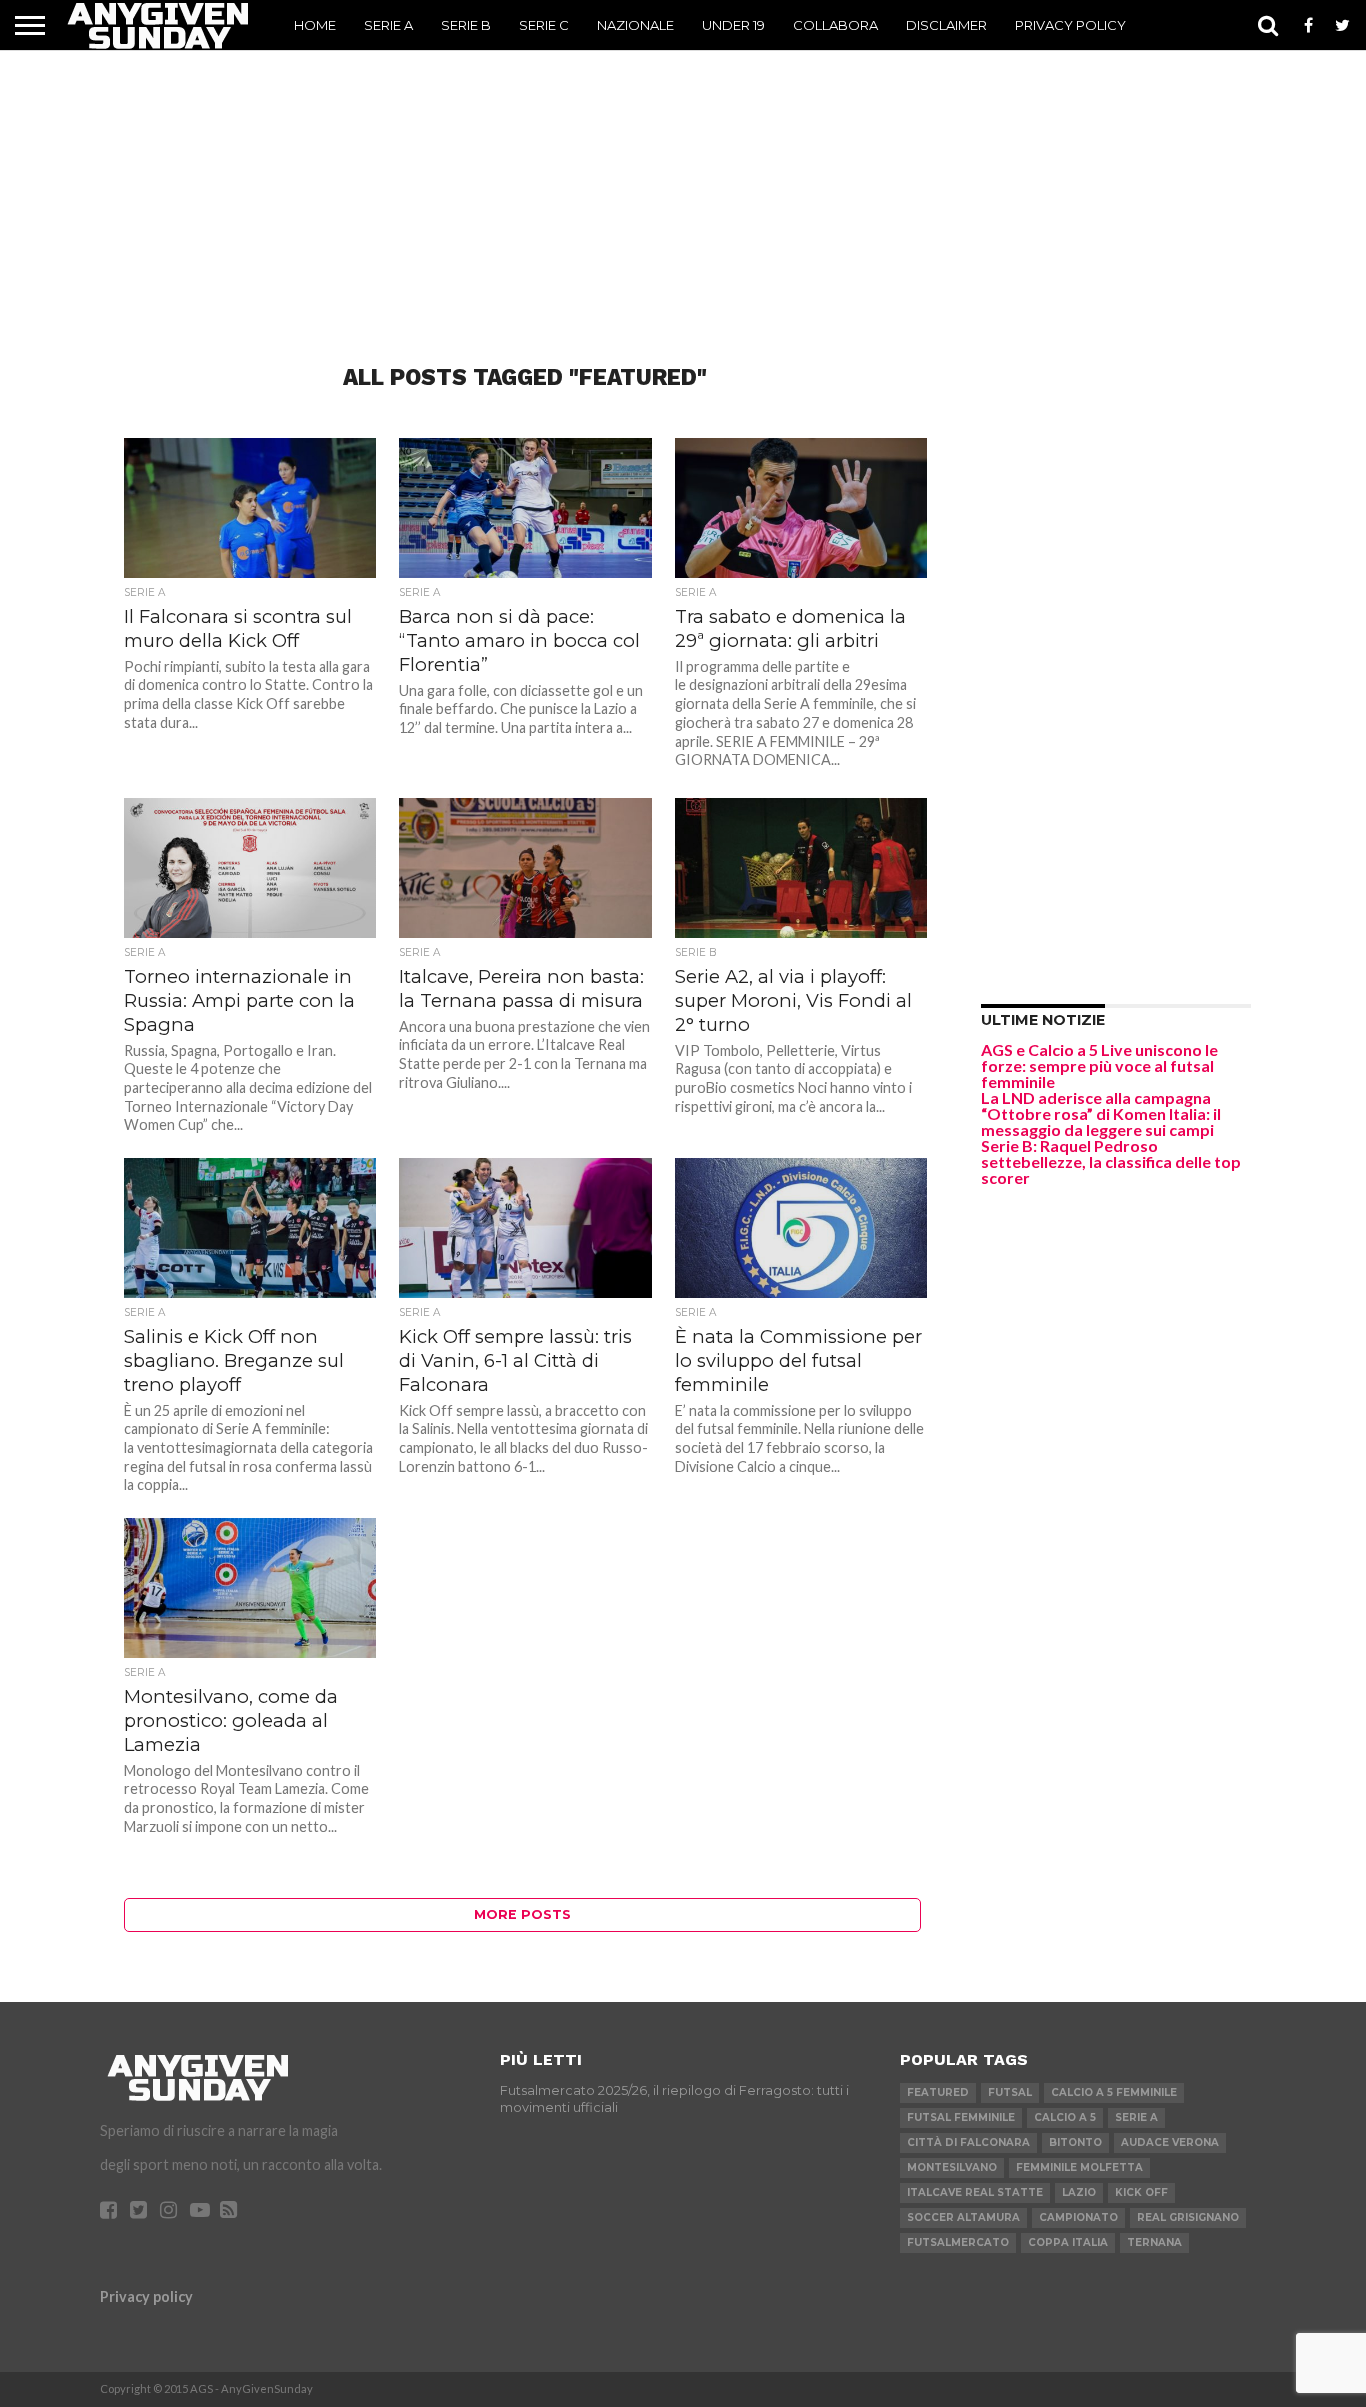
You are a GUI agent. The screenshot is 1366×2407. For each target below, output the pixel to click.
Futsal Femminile (961, 2117)
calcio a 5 (1065, 2117)
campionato (1078, 2217)
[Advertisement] (683, 176)
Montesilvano (952, 2167)
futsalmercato (958, 2242)
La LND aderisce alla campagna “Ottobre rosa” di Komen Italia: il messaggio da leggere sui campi (1101, 1113)
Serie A (388, 25)
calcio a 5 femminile (1114, 2092)
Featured (938, 2092)
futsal (1010, 2092)
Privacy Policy (1070, 25)
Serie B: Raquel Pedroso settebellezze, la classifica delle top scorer (1111, 1161)
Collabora (835, 25)
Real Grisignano (1188, 2217)
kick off (1141, 2192)
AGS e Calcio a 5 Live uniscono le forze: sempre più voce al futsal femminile (1099, 1065)
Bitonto (1075, 2142)
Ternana (1154, 2242)
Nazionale (635, 25)
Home (315, 25)
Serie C (544, 25)
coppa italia (1068, 2242)
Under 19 (733, 25)
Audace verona (1170, 2142)
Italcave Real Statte (975, 2192)
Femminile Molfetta (1079, 2167)
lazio (1079, 2192)
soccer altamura (963, 2217)
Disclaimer (946, 25)
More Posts (522, 1914)
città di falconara (968, 2142)
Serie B (466, 25)
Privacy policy (146, 2296)
